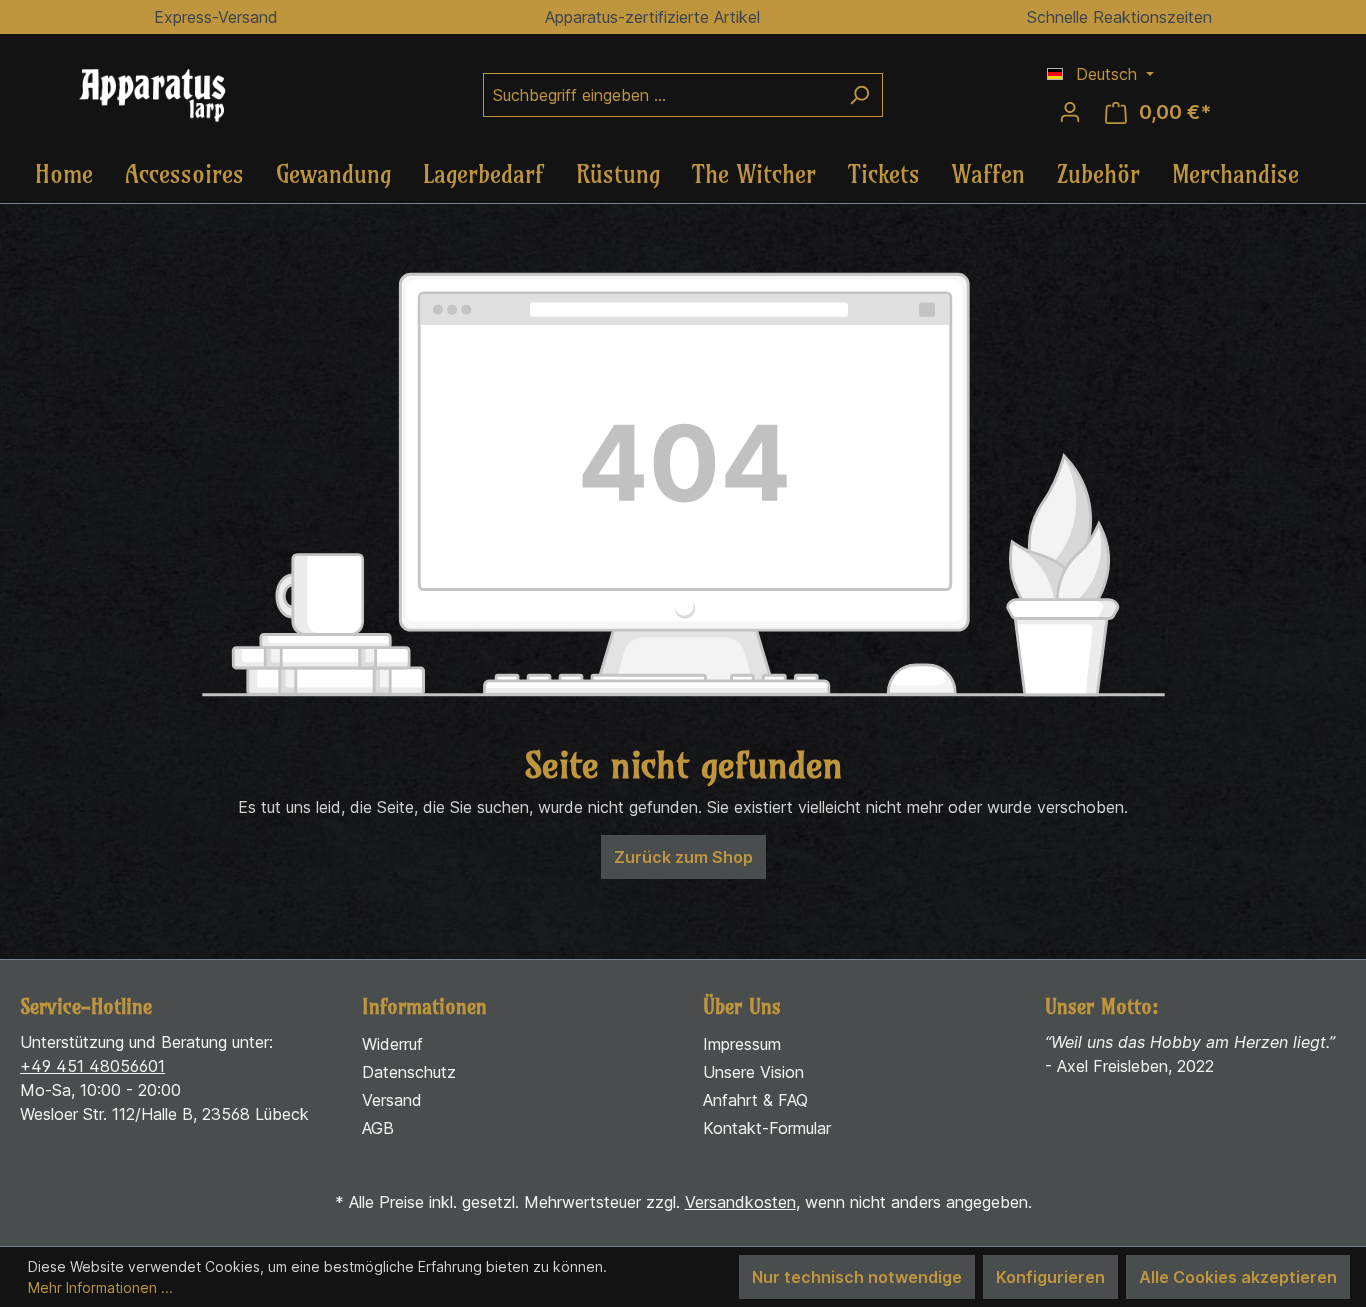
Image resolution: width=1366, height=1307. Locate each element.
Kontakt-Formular (767, 1128)
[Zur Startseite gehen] (170, 95)
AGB (378, 1128)
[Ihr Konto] (1070, 112)
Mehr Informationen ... (100, 1287)
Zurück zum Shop (683, 857)
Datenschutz (409, 1072)
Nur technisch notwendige (857, 1277)
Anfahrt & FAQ (755, 1100)
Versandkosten (740, 1202)
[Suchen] (859, 95)
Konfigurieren (1050, 1277)
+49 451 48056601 (92, 1066)
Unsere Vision (753, 1072)
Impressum (742, 1044)
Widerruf (392, 1044)
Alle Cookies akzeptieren (1238, 1277)
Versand (392, 1100)
